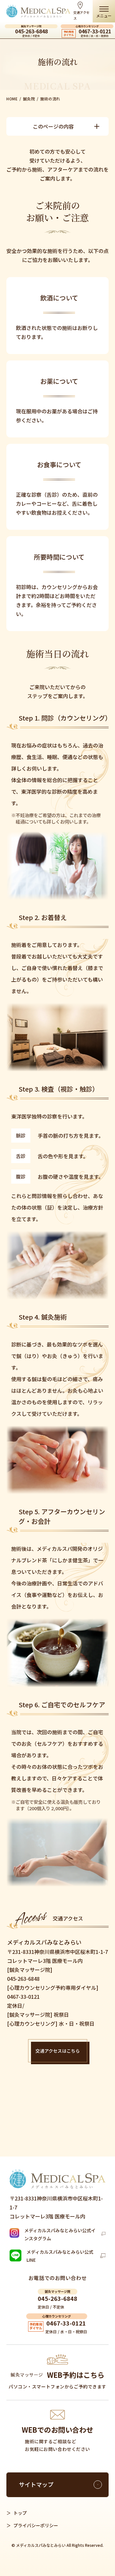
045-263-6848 (31, 32)
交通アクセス (81, 15)
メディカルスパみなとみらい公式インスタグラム (60, 2234)
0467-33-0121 (95, 32)
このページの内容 (53, 126)
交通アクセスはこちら (58, 2051)
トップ (20, 2513)
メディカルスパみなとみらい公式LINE (60, 2256)
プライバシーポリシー (36, 2525)
